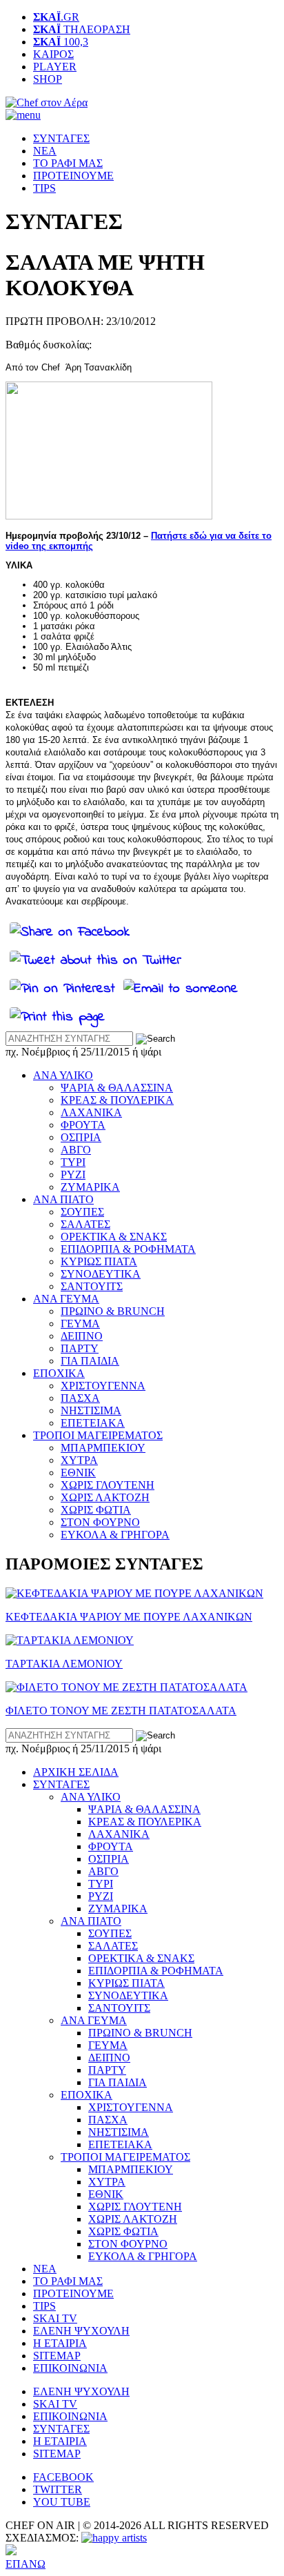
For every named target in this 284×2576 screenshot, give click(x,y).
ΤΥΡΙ (73, 1162)
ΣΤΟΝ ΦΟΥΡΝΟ (100, 1522)
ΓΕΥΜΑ (80, 1324)
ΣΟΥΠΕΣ (82, 1212)
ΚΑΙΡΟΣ (53, 54)
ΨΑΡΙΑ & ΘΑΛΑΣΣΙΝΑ (117, 1088)
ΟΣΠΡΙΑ (81, 1137)
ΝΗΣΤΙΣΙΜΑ (91, 1410)
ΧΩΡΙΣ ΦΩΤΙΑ (96, 1510)
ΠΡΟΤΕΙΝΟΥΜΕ (73, 176)
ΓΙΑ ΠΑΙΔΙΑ (90, 1361)
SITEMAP (57, 2356)
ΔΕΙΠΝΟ (82, 1336)
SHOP (48, 79)
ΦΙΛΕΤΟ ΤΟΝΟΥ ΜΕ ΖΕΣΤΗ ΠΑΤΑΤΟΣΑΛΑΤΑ (121, 1711)
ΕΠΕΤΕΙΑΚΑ (93, 1423)
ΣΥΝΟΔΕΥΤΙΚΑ (101, 1274)
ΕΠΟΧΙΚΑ (59, 1373)
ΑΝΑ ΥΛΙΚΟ (63, 1075)
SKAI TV (55, 2318)
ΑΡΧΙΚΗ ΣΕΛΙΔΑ (76, 1772)
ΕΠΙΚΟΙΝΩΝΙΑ (70, 2368)
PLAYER (55, 67)
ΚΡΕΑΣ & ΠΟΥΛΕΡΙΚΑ (117, 1100)
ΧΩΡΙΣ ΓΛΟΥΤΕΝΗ (108, 1485)
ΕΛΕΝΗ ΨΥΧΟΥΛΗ (81, 2331)
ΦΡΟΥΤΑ (83, 1125)
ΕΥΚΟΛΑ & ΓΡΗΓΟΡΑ (115, 1535)
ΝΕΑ (45, 151)
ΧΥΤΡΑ (79, 1460)
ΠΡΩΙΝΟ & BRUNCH (113, 1311)
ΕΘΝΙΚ (78, 1473)
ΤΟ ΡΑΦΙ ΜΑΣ (68, 163)
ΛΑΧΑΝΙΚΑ (91, 1112)
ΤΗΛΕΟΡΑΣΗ (82, 29)
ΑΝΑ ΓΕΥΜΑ (66, 1299)
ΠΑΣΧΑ (80, 1398)
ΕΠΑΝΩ (26, 2564)
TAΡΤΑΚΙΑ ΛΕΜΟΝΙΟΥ (64, 1664)
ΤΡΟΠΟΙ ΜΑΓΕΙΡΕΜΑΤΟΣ (98, 1435)
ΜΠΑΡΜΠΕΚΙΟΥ (103, 1448)
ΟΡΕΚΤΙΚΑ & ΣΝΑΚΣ (114, 1237)
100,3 (61, 42)
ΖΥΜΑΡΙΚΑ (90, 1187)
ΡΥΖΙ (73, 1175)
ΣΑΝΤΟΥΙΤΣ (92, 1286)
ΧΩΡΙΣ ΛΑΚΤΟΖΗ (105, 1497)
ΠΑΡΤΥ (80, 1348)
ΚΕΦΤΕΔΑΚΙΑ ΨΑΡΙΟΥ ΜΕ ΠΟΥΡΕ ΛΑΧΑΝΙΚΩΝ (129, 1617)
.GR (56, 17)
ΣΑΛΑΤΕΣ (85, 1224)
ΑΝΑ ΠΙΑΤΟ (63, 1199)
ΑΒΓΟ (76, 1150)
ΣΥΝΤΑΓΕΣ (61, 138)
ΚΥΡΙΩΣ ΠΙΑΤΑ (99, 1261)
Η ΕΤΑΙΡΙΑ (60, 2343)
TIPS (44, 188)
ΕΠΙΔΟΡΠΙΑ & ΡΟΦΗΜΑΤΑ (128, 1249)
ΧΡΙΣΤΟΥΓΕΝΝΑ (103, 1386)
